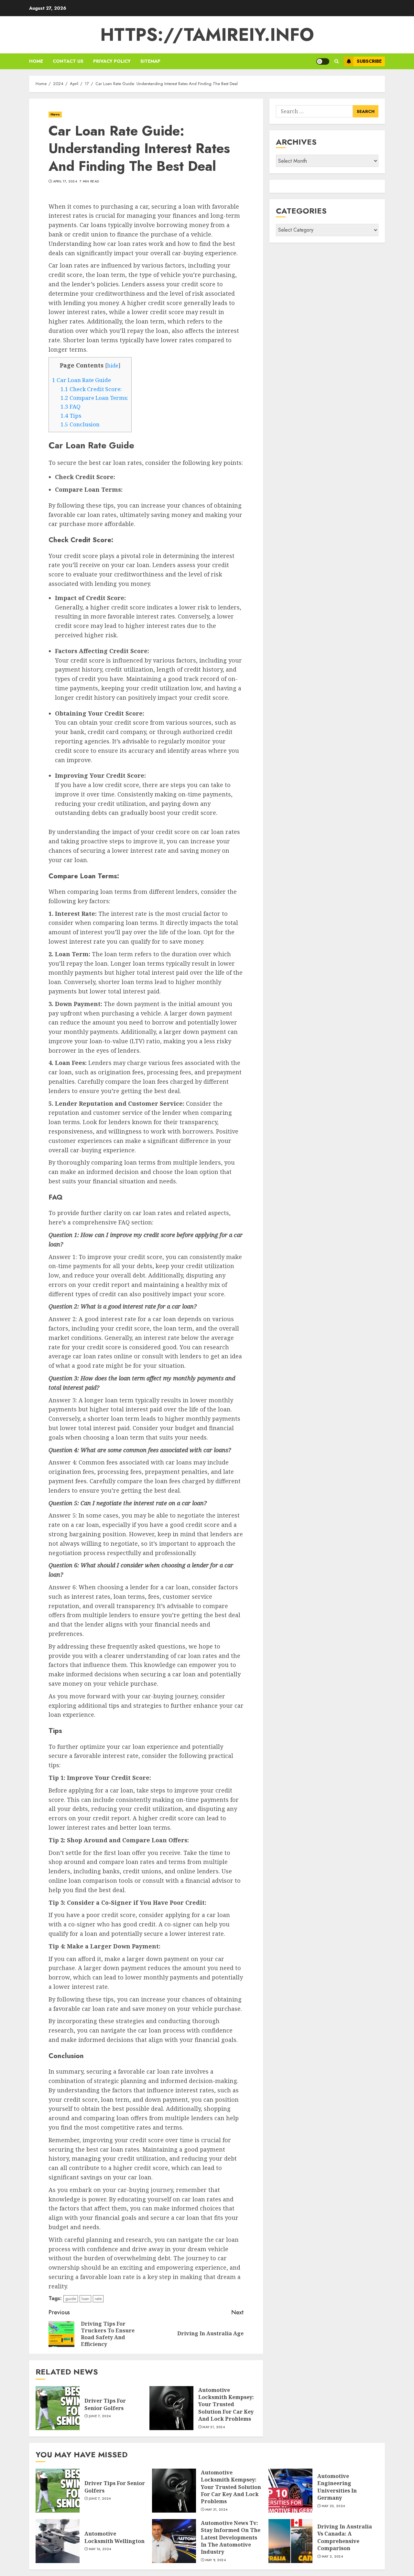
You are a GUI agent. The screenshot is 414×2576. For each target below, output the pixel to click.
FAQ (71, 406)
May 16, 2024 (100, 2549)
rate (98, 2299)
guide (71, 2299)
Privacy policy (112, 61)
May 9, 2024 (216, 2560)
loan (85, 2299)
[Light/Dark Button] (323, 61)
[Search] (337, 61)
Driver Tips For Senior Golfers (105, 2404)
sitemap (150, 61)
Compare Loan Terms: (94, 398)
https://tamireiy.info (207, 35)
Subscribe (369, 61)
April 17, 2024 (65, 181)
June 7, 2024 (100, 2416)
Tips (71, 416)
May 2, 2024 (332, 2557)
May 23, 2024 (333, 2506)
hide (113, 366)
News (55, 114)
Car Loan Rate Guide (82, 380)
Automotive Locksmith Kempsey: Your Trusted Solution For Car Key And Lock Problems (226, 2405)
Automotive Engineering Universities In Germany (337, 2487)
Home (36, 61)
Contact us (68, 61)
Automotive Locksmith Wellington (114, 2537)
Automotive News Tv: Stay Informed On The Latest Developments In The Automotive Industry (231, 2538)
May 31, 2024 (214, 2427)
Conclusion (80, 424)
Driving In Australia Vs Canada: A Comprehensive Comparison (345, 2537)
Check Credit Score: (91, 389)
